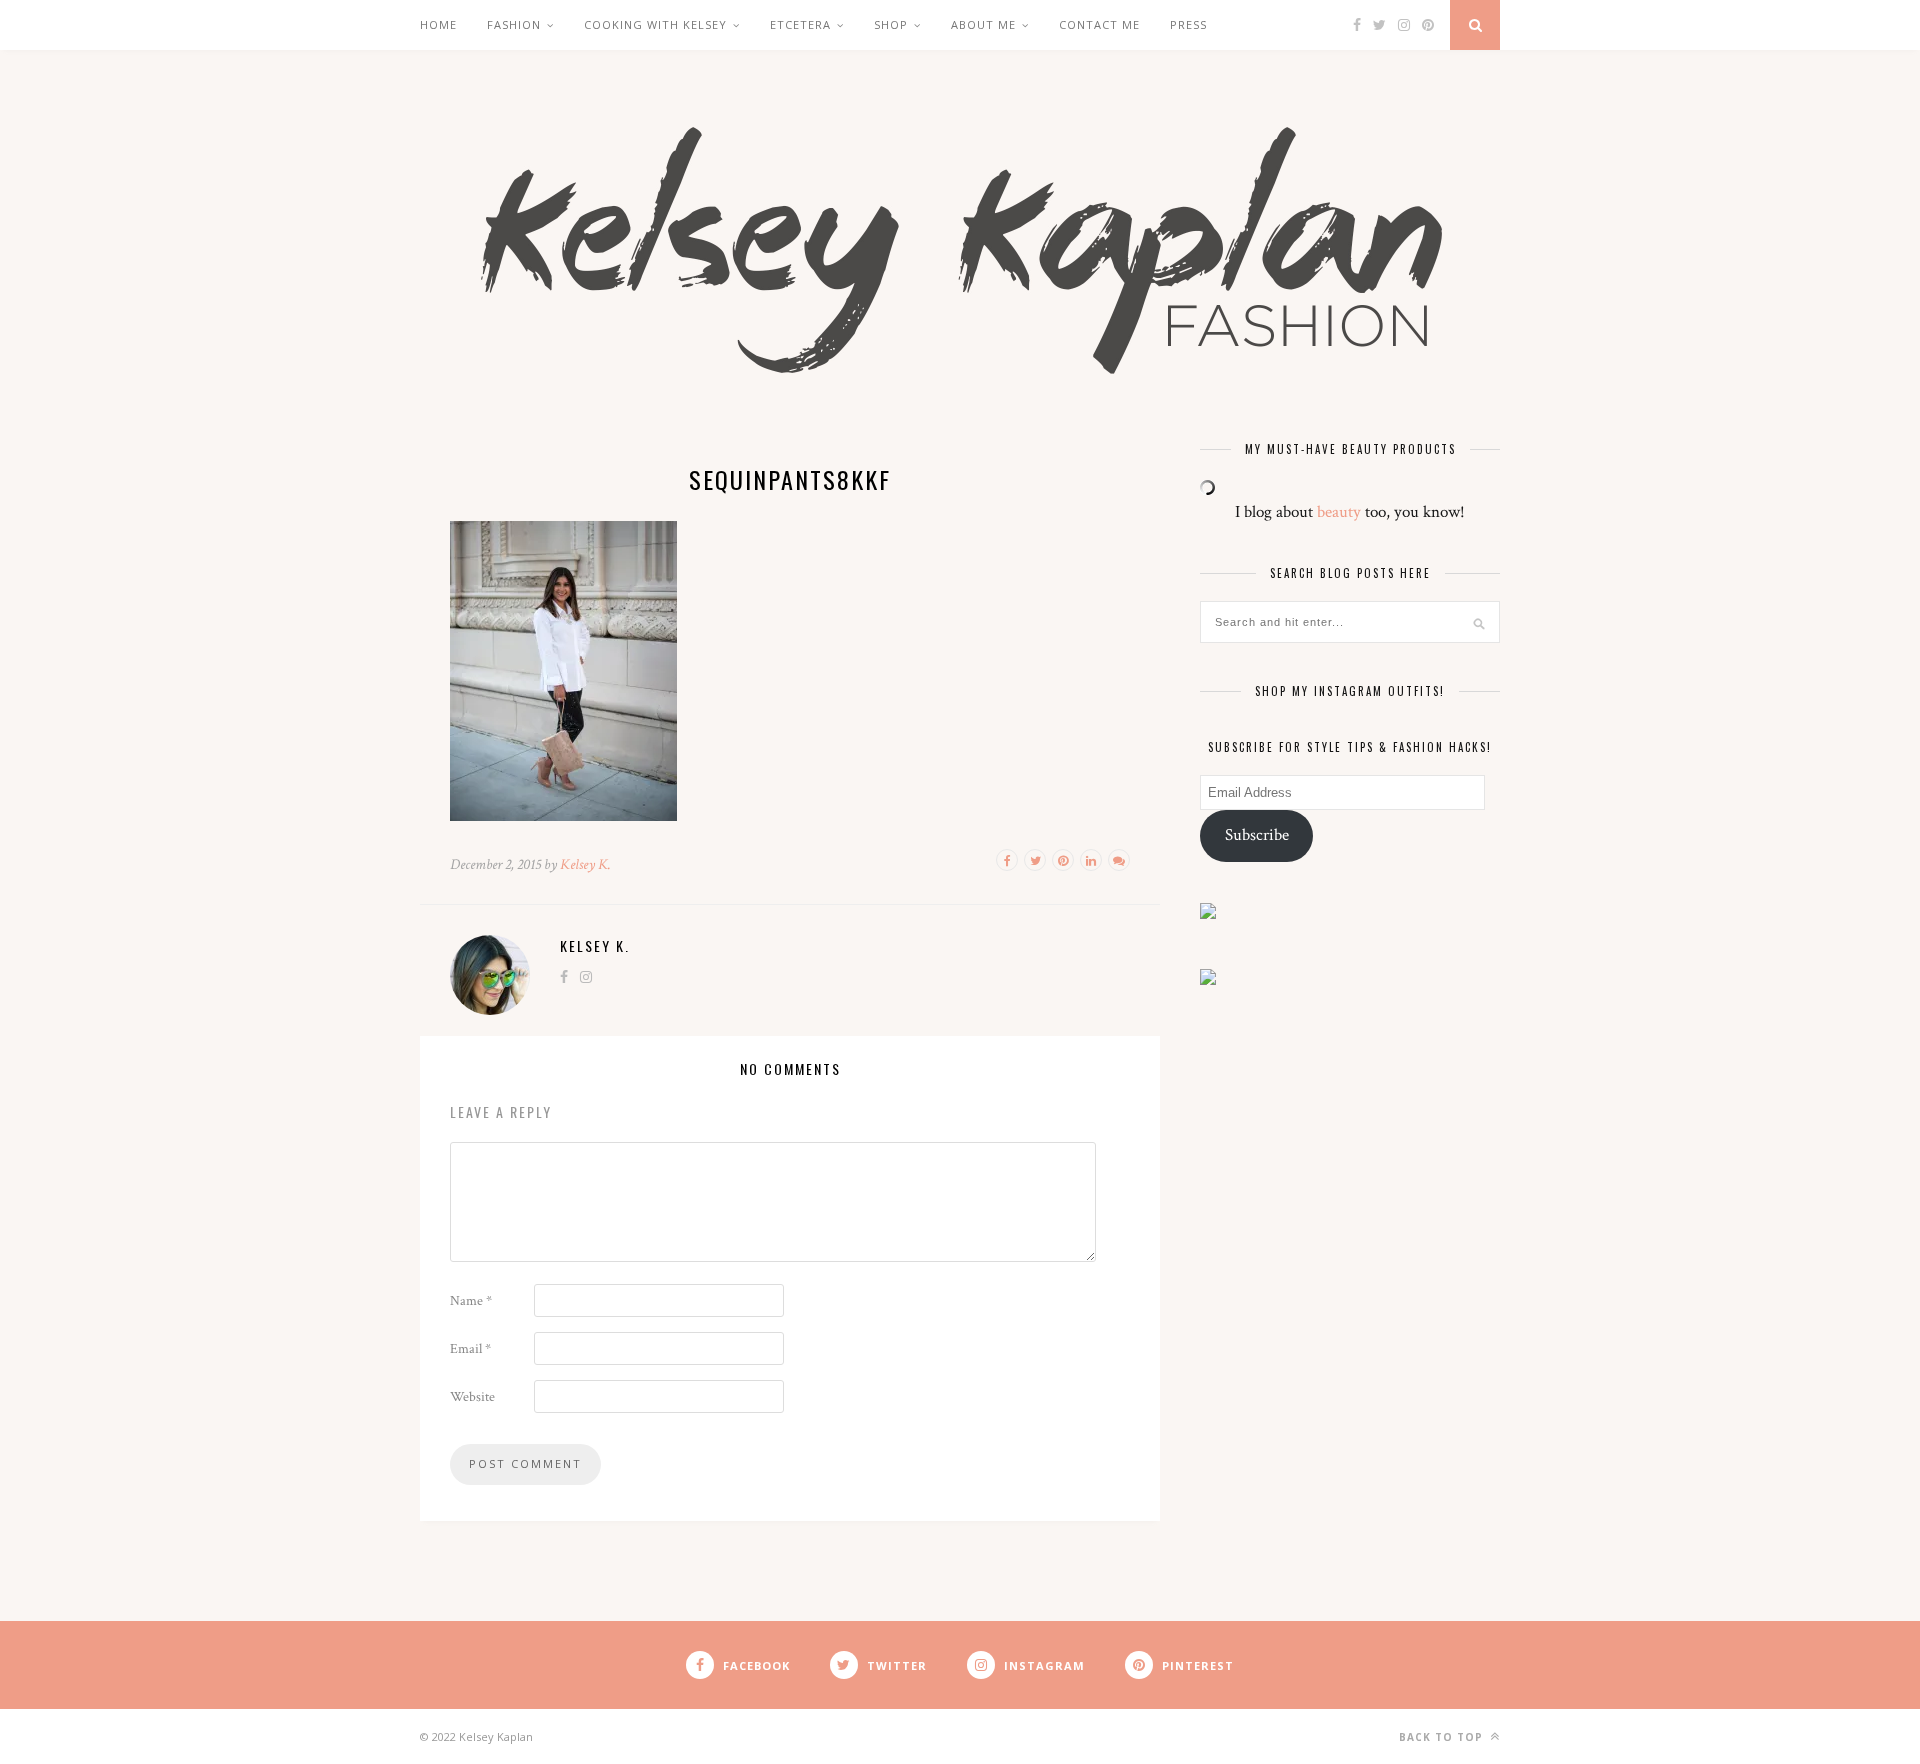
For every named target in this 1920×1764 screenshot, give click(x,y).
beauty (1339, 512)
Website (472, 1397)
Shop (891, 24)
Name (471, 1301)
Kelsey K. (585, 864)
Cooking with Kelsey (655, 24)
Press (1188, 24)
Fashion (514, 24)
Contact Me (1099, 24)
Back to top (1443, 1737)
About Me (983, 24)
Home (438, 24)
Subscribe (1257, 835)
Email (470, 1349)
